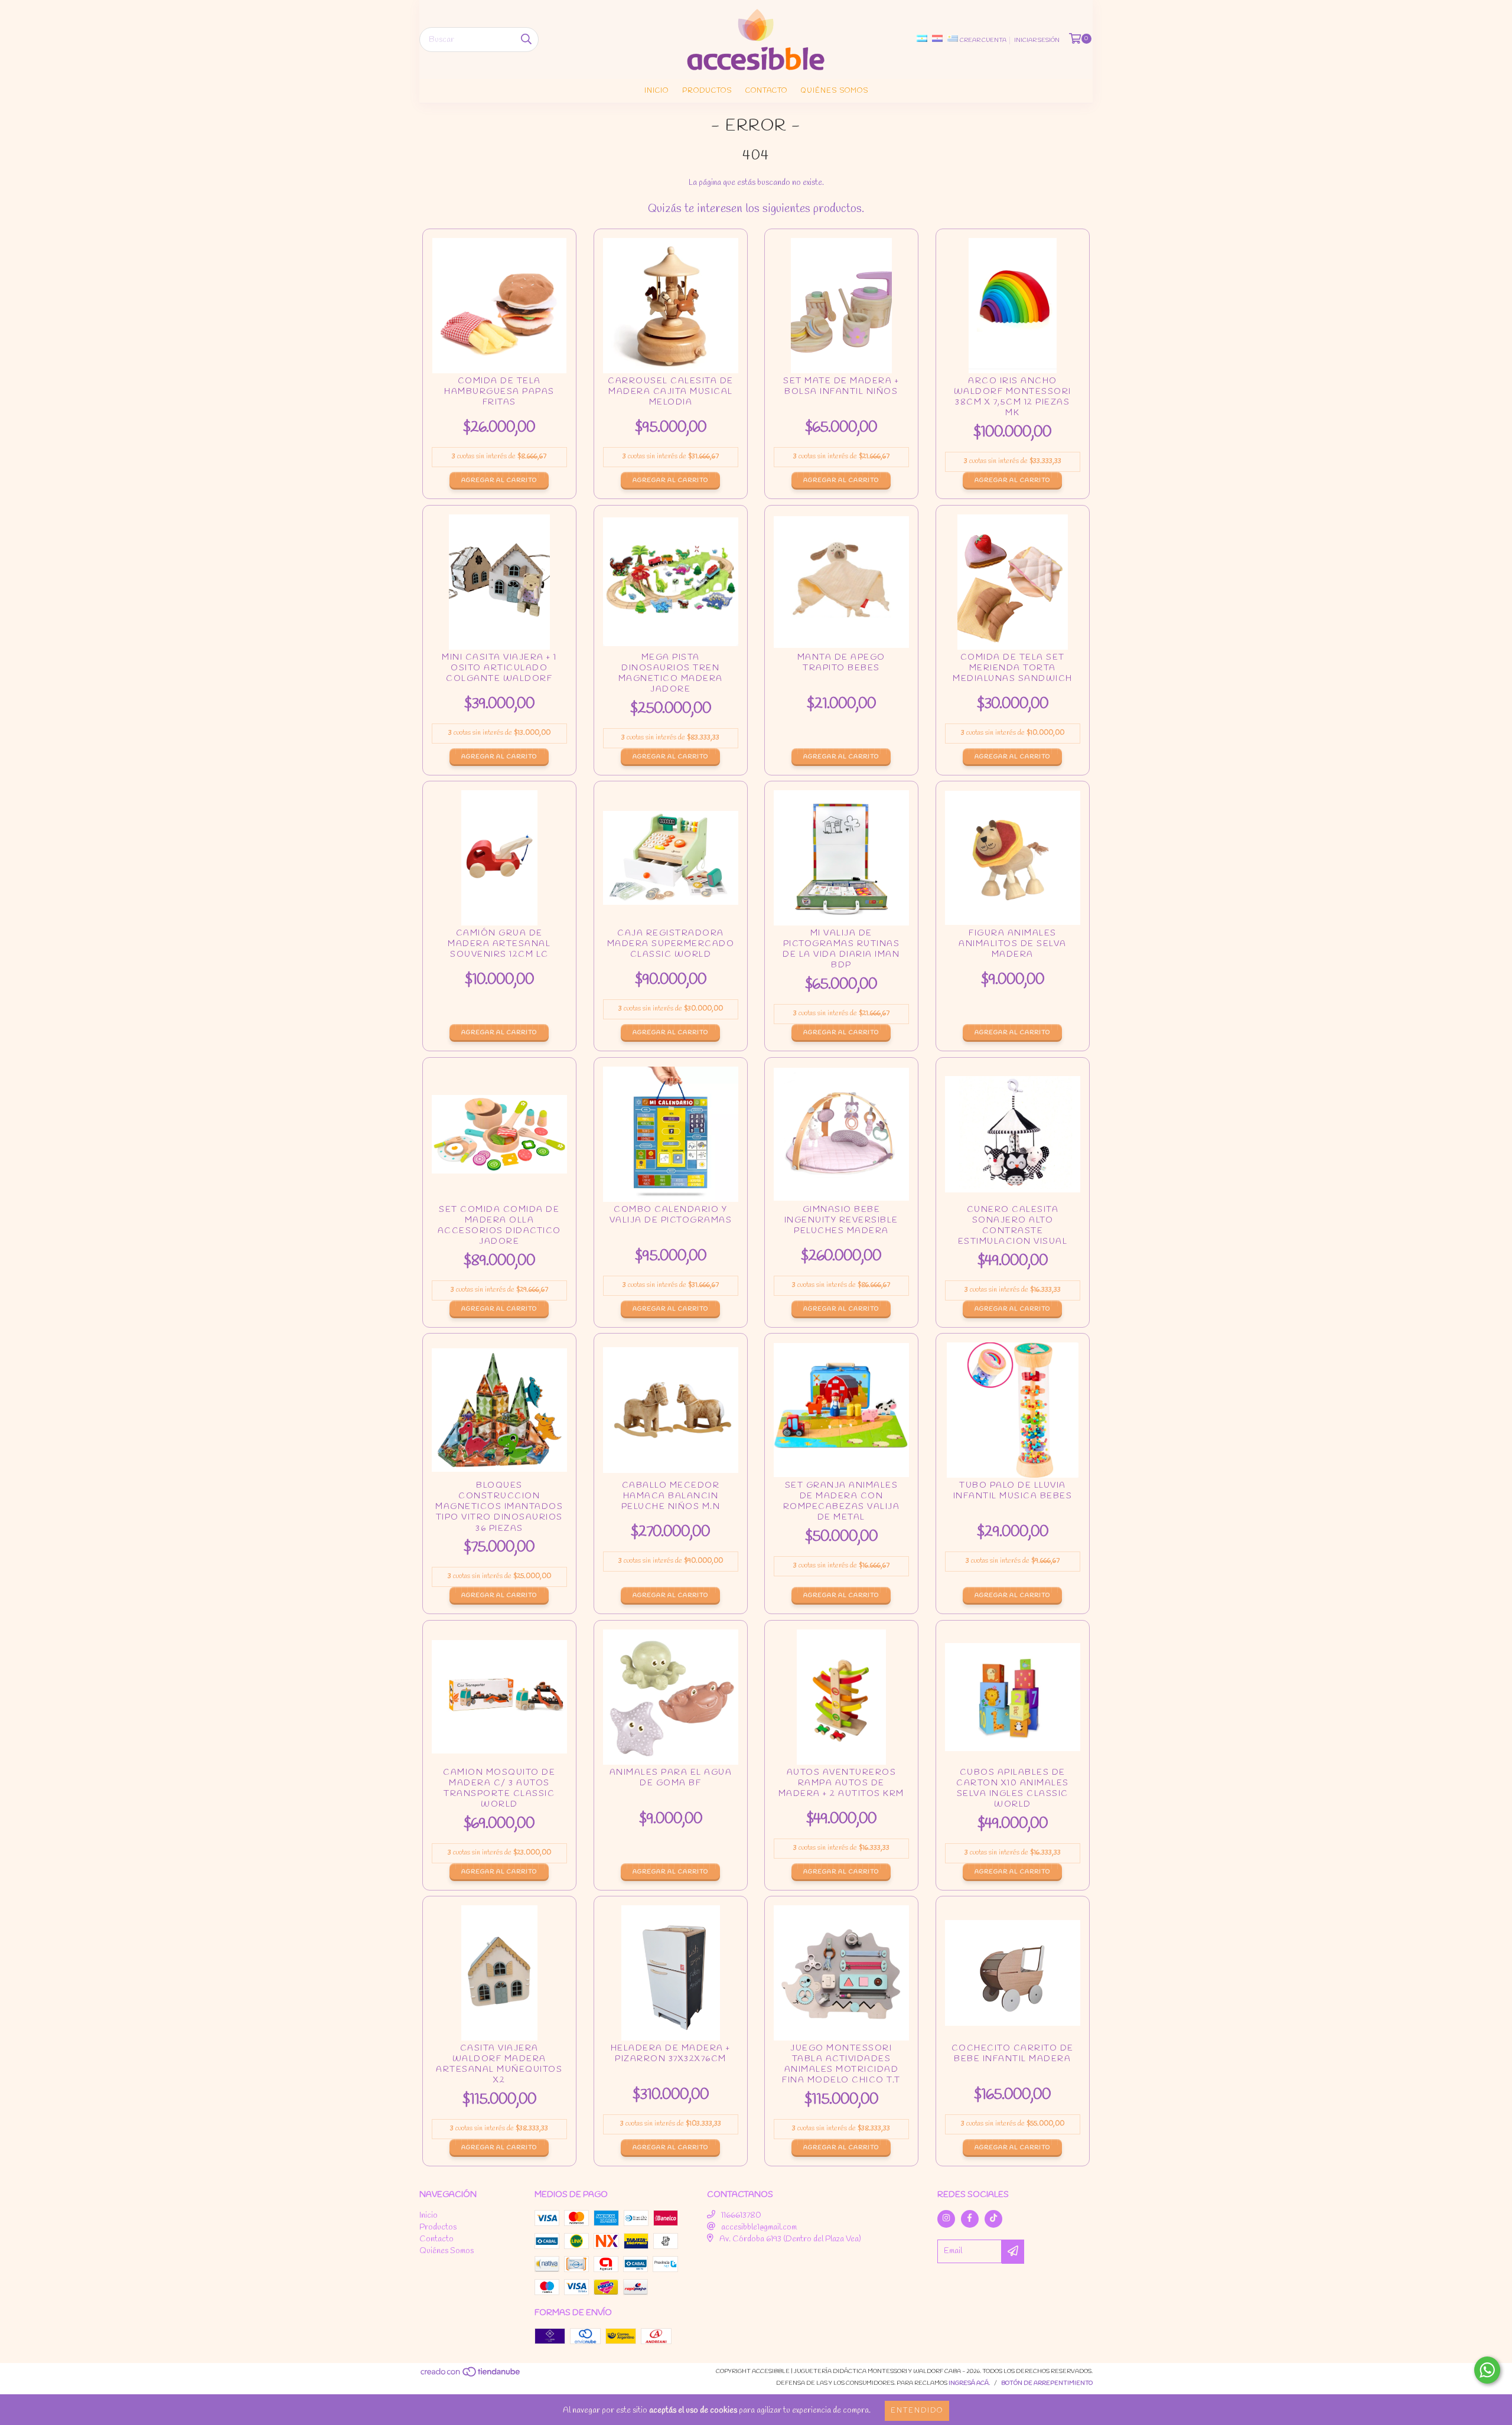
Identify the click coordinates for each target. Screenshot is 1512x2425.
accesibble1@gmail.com (759, 2227)
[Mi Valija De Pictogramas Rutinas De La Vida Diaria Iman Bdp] (841, 858)
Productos (707, 91)
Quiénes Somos (835, 91)
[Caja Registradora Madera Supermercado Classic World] (671, 858)
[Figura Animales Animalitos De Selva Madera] (1013, 858)
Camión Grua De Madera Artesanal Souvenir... (499, 948)
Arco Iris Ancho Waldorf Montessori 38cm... (1013, 398)
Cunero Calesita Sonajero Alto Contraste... (1013, 1226)
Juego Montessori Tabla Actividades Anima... (841, 2065)
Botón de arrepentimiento (1047, 2383)
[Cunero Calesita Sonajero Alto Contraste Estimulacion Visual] (1013, 1134)
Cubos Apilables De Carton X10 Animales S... (1013, 1789)
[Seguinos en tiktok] (993, 2219)
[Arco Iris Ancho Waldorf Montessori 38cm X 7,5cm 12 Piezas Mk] (1013, 306)
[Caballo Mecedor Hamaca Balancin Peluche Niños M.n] (671, 1410)
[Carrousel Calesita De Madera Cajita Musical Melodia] (671, 306)
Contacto (766, 91)
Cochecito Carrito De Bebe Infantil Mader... (1013, 2063)
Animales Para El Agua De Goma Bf (671, 1787)
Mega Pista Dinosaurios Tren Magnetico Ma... (671, 674)
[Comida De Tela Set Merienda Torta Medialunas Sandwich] (1013, 582)
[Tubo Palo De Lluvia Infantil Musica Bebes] (1013, 1410)
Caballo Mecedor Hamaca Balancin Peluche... (671, 1500)
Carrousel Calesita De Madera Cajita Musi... (671, 395)
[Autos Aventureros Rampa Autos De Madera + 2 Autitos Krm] (841, 1697)
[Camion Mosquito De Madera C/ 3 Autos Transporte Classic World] (499, 1697)
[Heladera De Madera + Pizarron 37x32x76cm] (671, 1973)
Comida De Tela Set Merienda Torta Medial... (1013, 671)
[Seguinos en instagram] (946, 2219)
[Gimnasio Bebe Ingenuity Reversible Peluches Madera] (841, 1134)
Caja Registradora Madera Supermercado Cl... (671, 948)
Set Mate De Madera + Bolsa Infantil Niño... (841, 395)
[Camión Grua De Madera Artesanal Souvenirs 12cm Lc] (499, 858)
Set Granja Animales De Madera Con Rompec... (841, 1502)
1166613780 (741, 2216)
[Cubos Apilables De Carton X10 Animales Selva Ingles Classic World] (1013, 1697)
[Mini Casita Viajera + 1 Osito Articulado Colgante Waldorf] (499, 582)
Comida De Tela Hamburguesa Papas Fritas (499, 395)
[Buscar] (526, 40)
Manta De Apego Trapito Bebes (841, 671)
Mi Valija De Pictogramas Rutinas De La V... (841, 950)
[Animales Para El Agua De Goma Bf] (671, 1697)
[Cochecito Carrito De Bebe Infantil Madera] (1013, 1973)
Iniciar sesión (1037, 40)
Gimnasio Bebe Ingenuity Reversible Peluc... (841, 1224)
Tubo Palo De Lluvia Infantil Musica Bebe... (1013, 1500)
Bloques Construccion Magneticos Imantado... (499, 1508)
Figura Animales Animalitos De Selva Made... (1013, 948)
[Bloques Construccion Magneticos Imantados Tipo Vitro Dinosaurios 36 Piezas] (499, 1410)
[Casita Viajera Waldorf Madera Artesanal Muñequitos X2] (499, 1973)
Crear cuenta (983, 40)
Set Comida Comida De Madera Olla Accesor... (499, 1226)
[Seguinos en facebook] (970, 2219)
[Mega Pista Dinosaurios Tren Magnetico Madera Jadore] (671, 582)
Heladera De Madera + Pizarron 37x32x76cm (671, 2063)
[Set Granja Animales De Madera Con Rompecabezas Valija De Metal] (841, 1410)
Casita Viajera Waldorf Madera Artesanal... (499, 2065)
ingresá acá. (969, 2383)
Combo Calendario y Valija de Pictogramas (671, 1224)
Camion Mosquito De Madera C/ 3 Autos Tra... (499, 1789)
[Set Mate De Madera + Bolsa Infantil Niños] (841, 306)
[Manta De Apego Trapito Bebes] (841, 582)
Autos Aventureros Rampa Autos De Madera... (841, 1787)
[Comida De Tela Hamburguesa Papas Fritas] (499, 306)
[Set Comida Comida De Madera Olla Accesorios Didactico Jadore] (499, 1134)
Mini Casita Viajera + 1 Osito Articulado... (499, 671)
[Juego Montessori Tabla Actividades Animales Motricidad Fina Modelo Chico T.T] (841, 1973)
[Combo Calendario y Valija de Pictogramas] (671, 1134)
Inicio (656, 91)
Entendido (917, 2411)
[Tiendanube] (471, 2376)
